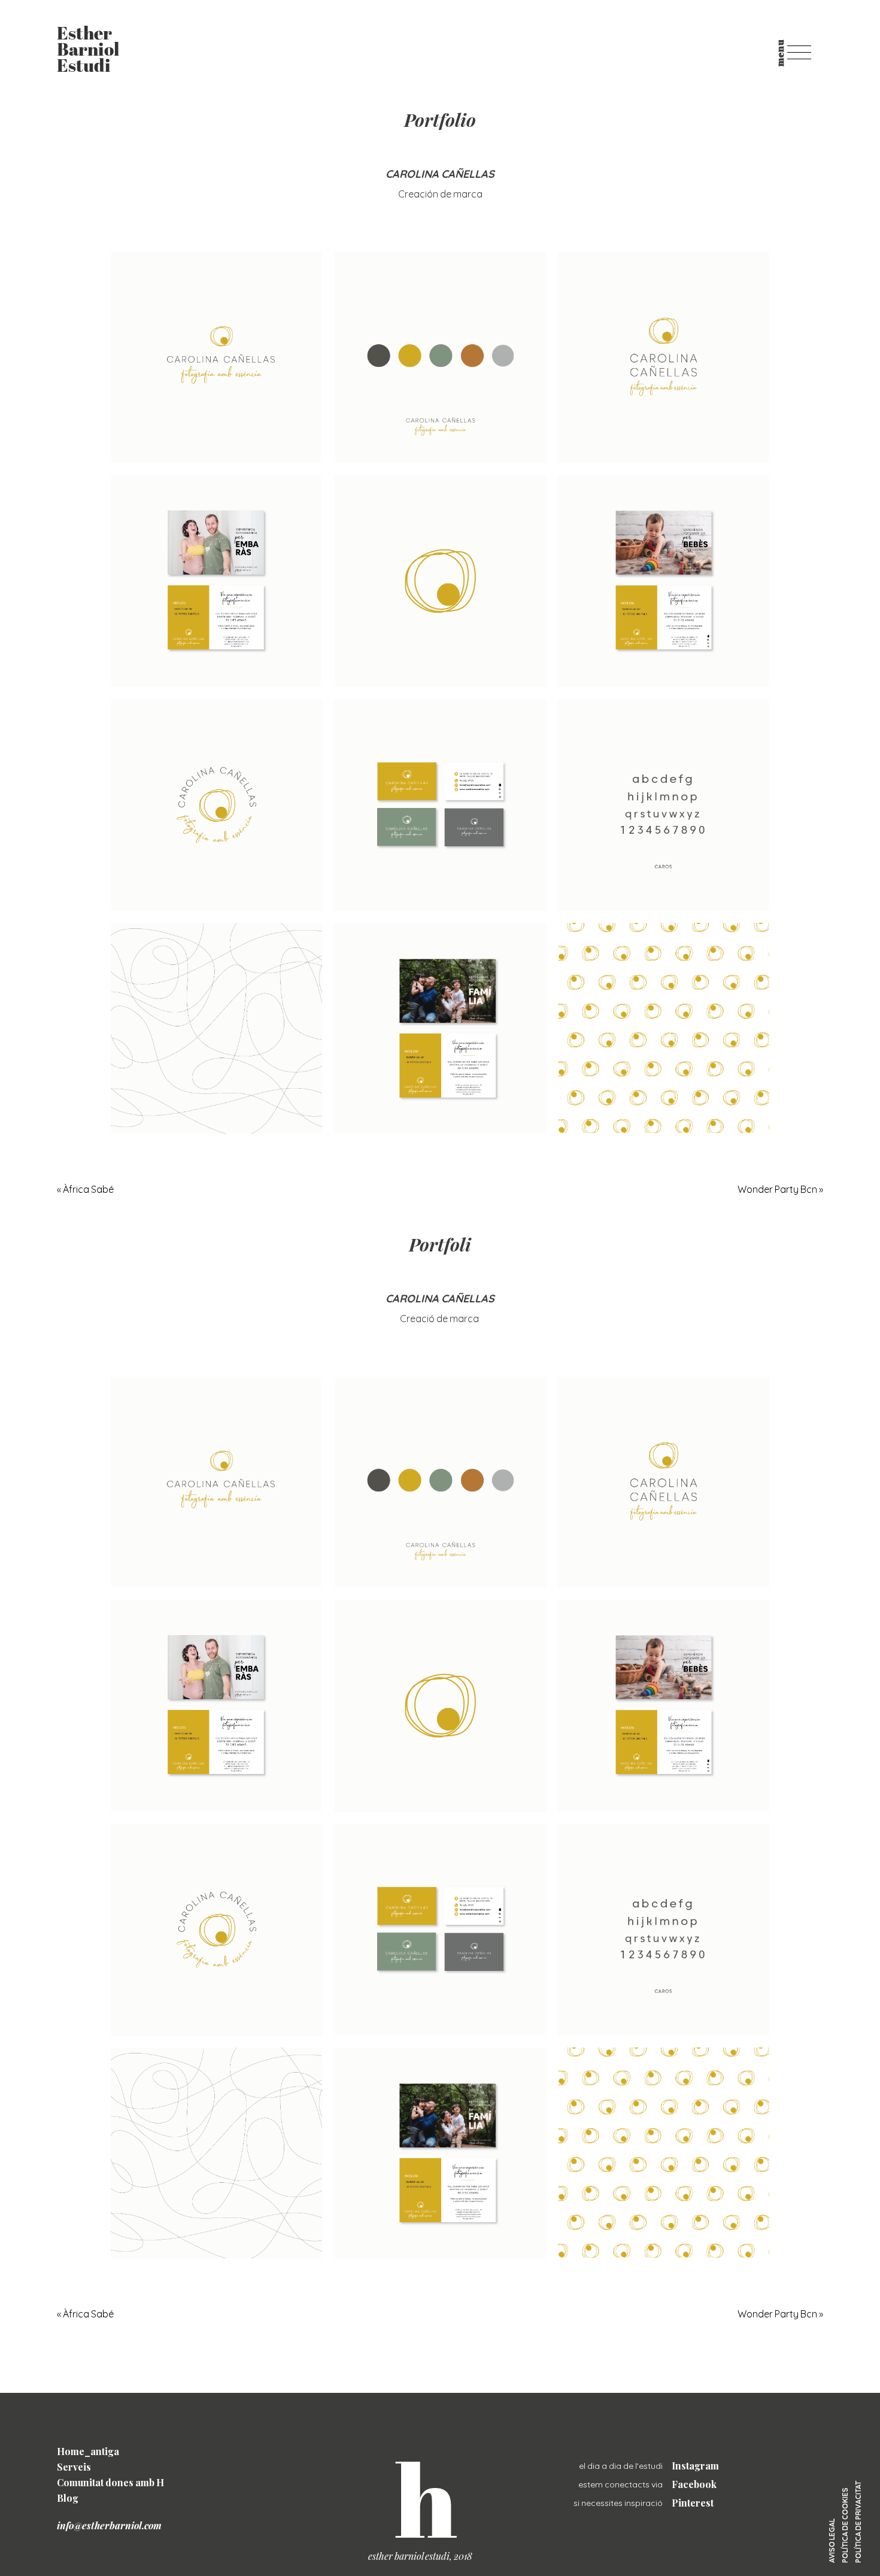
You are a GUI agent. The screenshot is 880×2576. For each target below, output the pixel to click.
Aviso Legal (832, 2541)
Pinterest (693, 2503)
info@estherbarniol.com (109, 2525)
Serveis (74, 2467)
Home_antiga (88, 2451)
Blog (68, 2498)
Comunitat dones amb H (110, 2482)
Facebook (694, 2484)
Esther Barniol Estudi (88, 51)
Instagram (695, 2466)
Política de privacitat (858, 2522)
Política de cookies (845, 2525)
